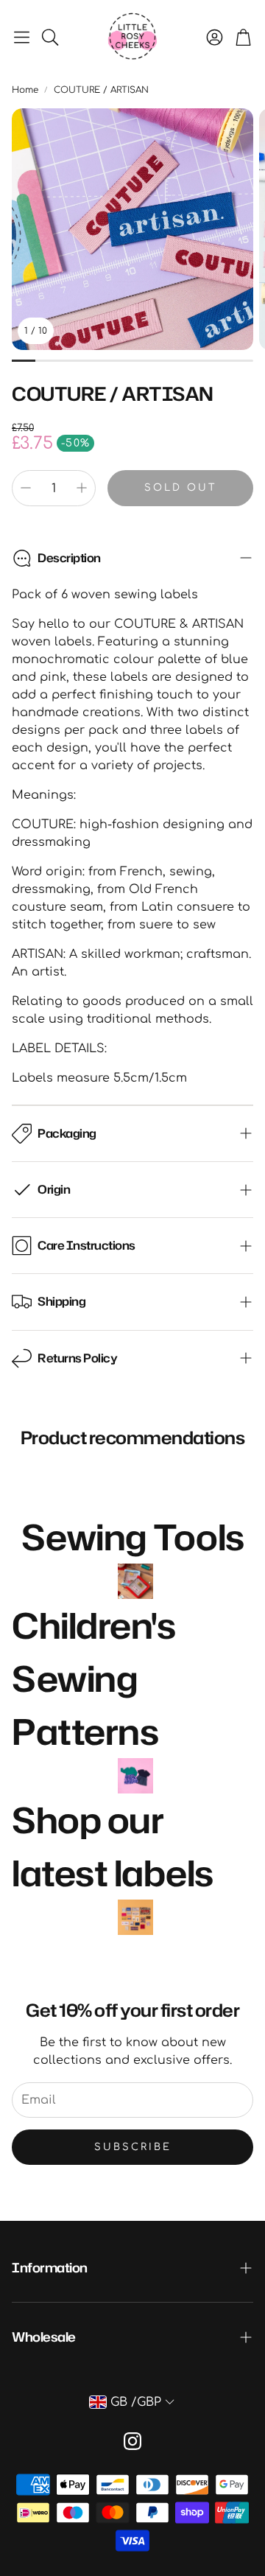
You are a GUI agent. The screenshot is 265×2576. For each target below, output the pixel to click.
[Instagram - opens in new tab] (132, 2441)
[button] (22, 37)
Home (25, 90)
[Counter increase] (82, 488)
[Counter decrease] (26, 488)
